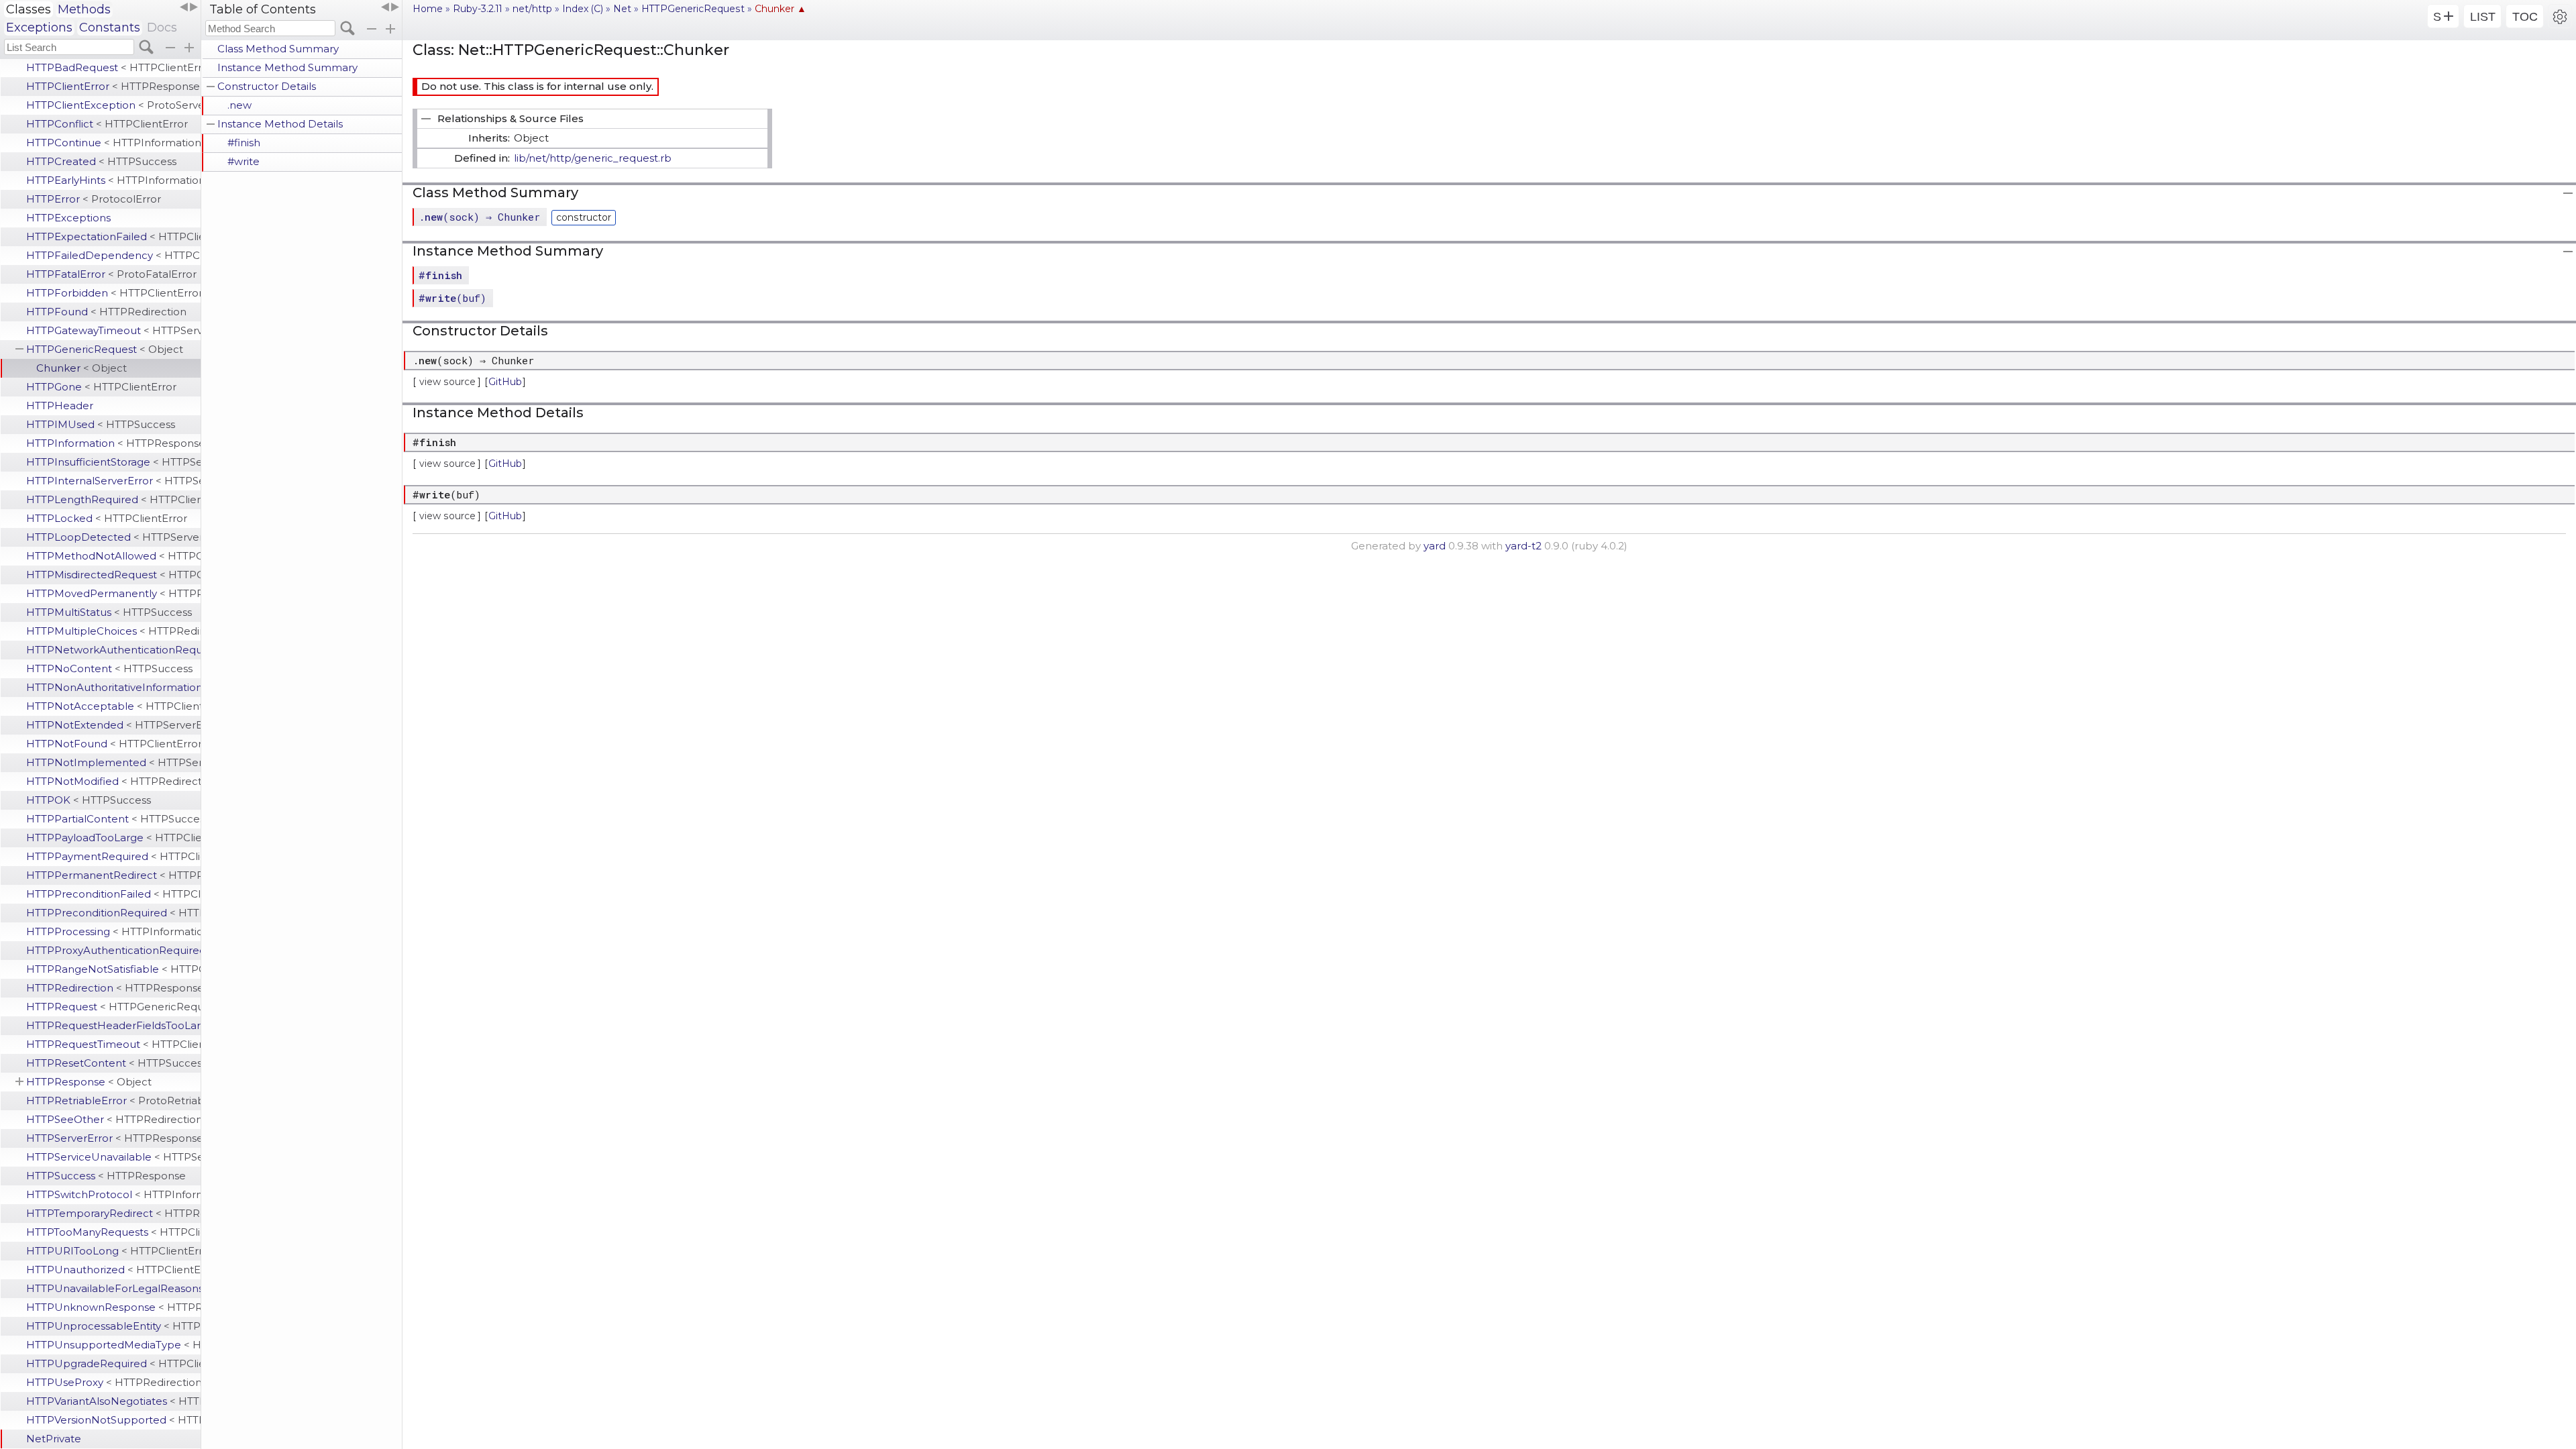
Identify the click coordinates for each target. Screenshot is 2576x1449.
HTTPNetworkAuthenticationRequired (113, 650)
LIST (2483, 17)
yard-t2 (1523, 546)
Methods (84, 9)
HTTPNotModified (113, 781)
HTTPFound (106, 312)
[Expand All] (390, 29)
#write (244, 161)
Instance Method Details (280, 124)
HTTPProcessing (113, 931)
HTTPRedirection (113, 988)
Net (622, 9)
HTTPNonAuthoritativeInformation (113, 687)
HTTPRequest (113, 1007)
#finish (244, 143)
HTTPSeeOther (113, 1119)
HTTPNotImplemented (113, 762)
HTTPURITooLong (113, 1251)
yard (1435, 546)
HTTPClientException (113, 105)
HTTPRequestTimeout (113, 1044)
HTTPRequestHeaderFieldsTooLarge (113, 1025)
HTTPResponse (89, 1082)
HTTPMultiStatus (109, 612)
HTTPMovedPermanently (113, 593)
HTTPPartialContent (113, 819)
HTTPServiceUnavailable (113, 1157)
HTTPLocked (107, 518)
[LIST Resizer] (189, 7)
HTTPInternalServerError (113, 481)
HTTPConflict (107, 124)
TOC (2525, 17)
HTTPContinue (113, 143)
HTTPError (94, 199)
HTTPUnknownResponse (113, 1307)
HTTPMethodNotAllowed (113, 556)
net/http (532, 9)
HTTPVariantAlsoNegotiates (113, 1401)
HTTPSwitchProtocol (113, 1194)
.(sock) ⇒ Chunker (479, 217)
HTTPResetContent (113, 1063)
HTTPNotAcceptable (113, 706)
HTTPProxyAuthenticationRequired (113, 950)
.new (239, 105)
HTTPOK (89, 800)
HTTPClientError (113, 86)
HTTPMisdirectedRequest (113, 575)
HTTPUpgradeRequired (113, 1363)
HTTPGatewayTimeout (113, 330)
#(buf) (452, 298)
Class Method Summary (278, 49)
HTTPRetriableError (113, 1101)
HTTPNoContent (109, 668)
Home (428, 9)
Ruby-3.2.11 (478, 9)
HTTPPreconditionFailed (113, 894)
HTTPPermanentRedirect (113, 875)
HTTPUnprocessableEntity (113, 1326)
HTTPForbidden (113, 293)
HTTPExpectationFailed (113, 236)
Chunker (82, 368)
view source (447, 382)
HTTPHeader (60, 406)
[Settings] (2560, 16)
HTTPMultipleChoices (113, 631)
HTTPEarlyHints (113, 180)
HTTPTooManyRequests (113, 1232)
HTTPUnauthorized (113, 1270)
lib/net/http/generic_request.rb (593, 158)
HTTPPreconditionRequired (113, 913)
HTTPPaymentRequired (113, 856)
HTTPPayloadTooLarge (113, 838)
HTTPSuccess (106, 1176)
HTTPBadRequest (113, 67)
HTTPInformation (113, 443)
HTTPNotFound (113, 744)
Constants (110, 28)
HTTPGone (101, 387)
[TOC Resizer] (390, 7)
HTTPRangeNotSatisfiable (113, 969)
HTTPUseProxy (113, 1382)
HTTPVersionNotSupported (113, 1420)
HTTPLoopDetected (113, 537)
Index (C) (583, 9)
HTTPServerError (113, 1138)
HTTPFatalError (111, 274)
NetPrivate (54, 1439)
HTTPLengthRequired (113, 499)
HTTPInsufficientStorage (113, 462)
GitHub (505, 382)
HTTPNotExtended (113, 725)
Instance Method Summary (287, 67)
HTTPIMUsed (101, 424)
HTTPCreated (101, 161)
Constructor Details (267, 86)
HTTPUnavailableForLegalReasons (113, 1288)
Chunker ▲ (781, 9)
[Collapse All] (372, 29)
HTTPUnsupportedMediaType (113, 1345)
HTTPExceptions (68, 218)
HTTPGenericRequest (105, 349)
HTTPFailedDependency (113, 255)
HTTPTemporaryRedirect (113, 1213)
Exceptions (39, 28)
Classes (29, 9)
